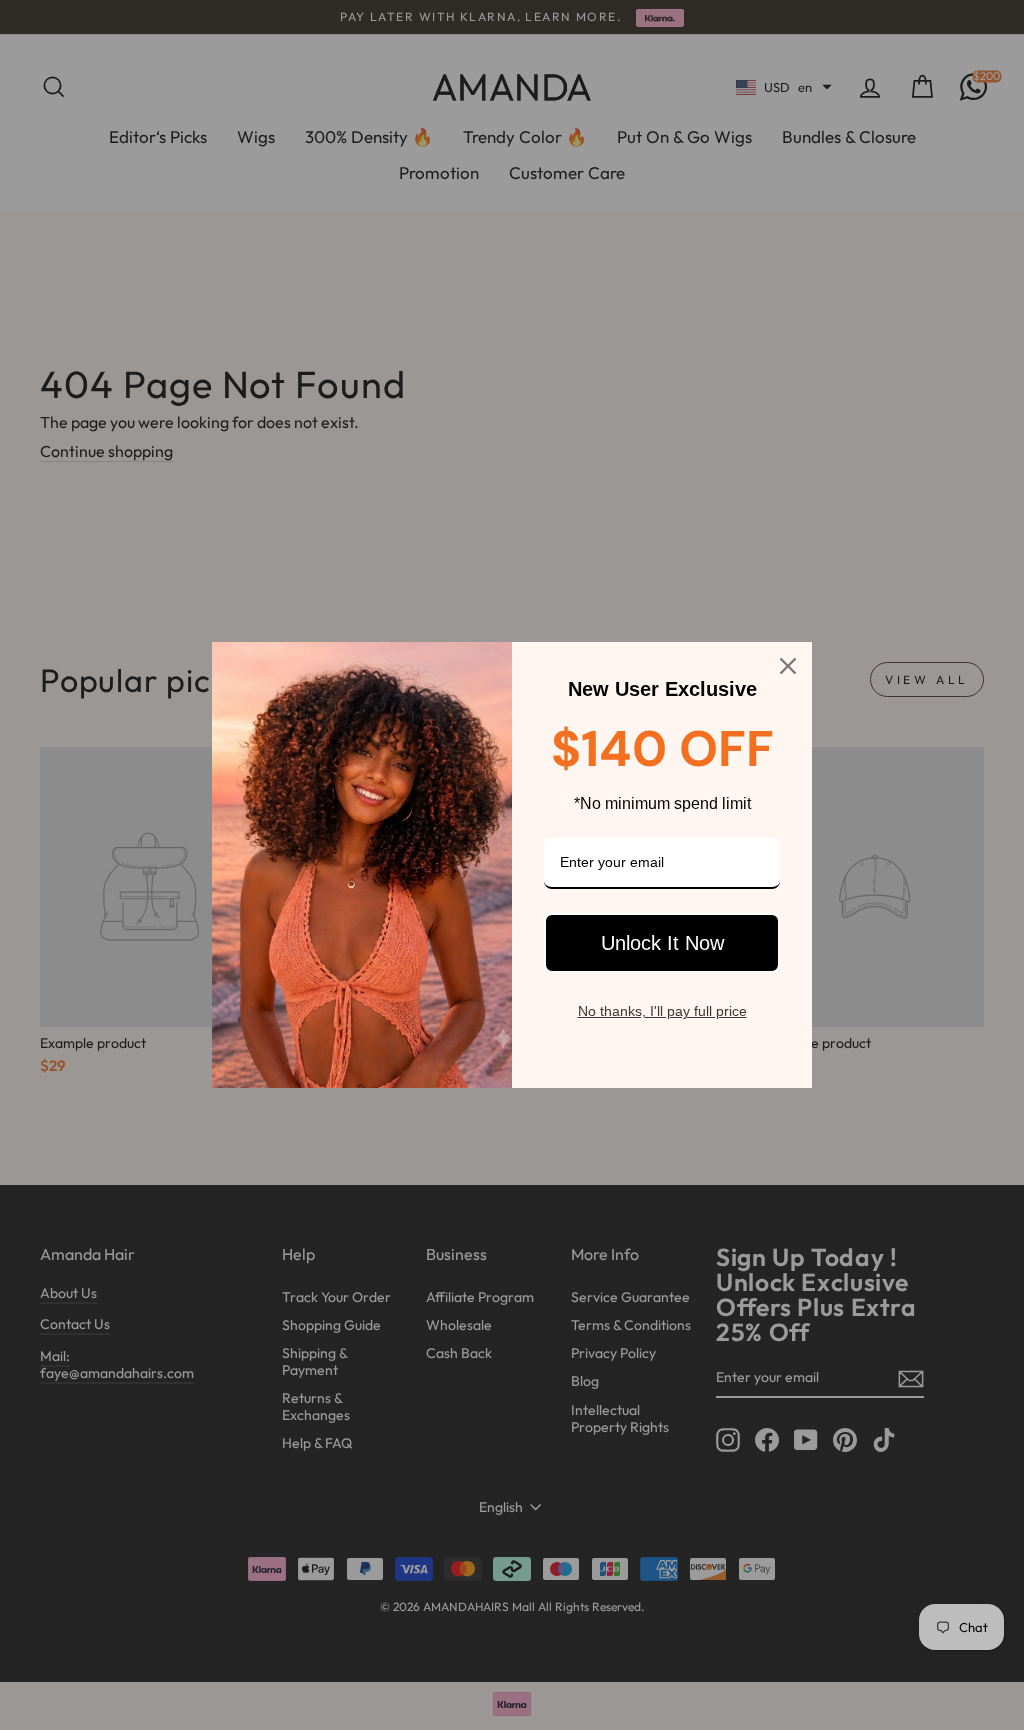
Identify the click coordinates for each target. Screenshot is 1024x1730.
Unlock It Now (662, 943)
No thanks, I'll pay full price (662, 1011)
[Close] (788, 666)
